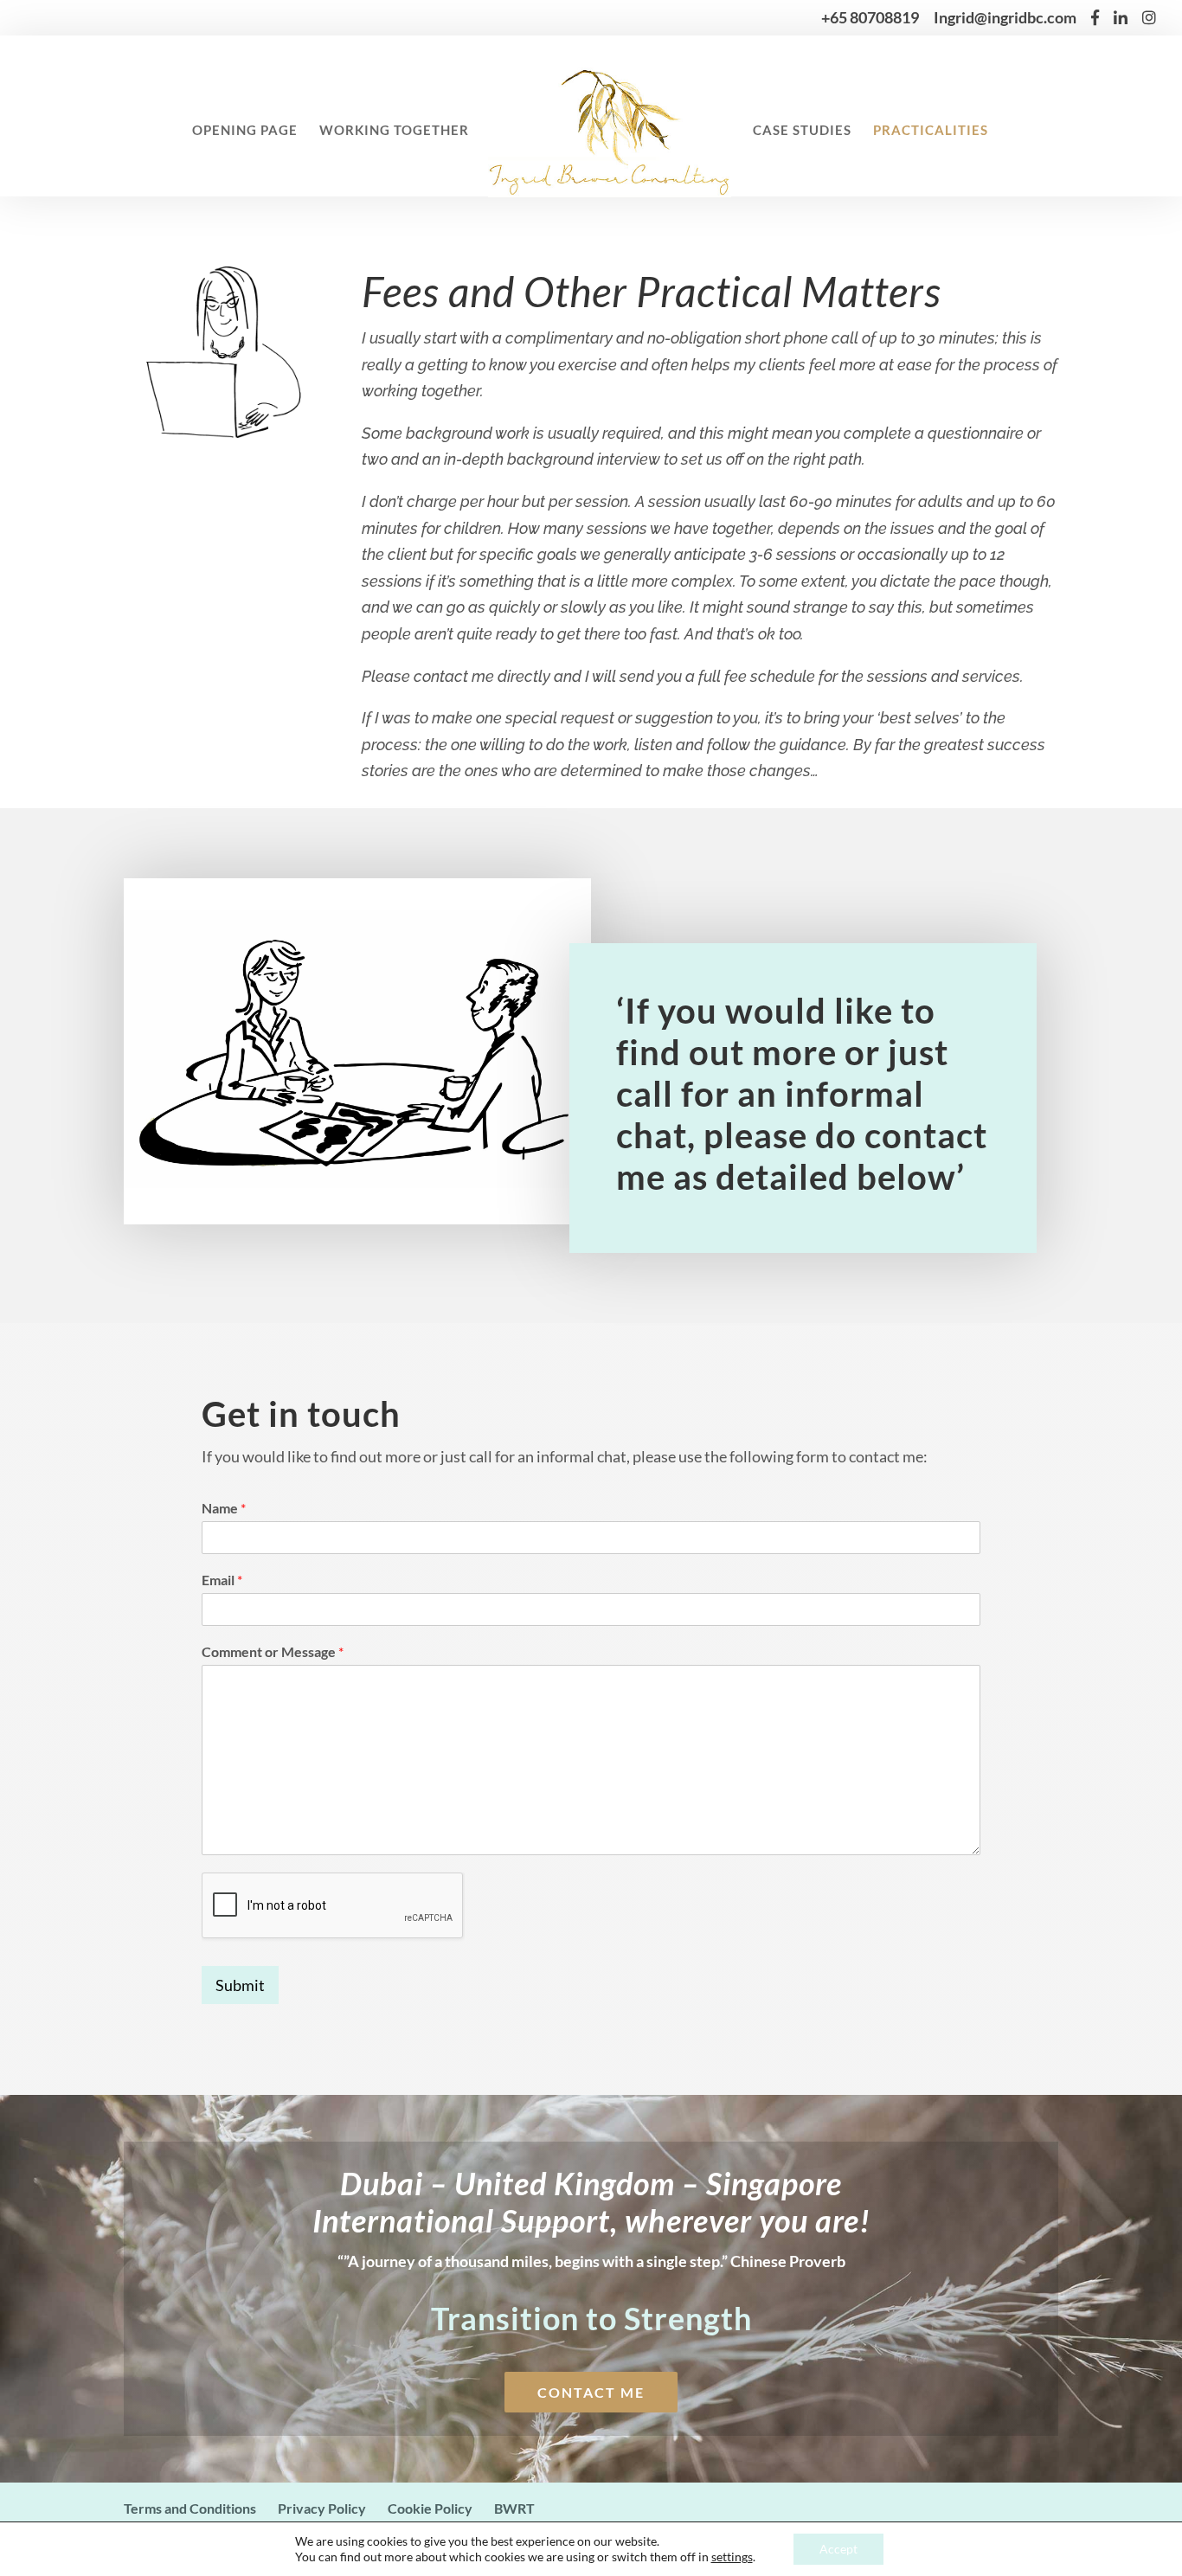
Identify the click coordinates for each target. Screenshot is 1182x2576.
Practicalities (931, 131)
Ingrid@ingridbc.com (1005, 19)
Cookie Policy (430, 2508)
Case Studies (802, 131)
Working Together (394, 131)
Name (224, 1508)
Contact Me (591, 2392)
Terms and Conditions (190, 2508)
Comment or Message (273, 1651)
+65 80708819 (870, 19)
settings (732, 2557)
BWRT (514, 2508)
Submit (240, 1985)
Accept (838, 2549)
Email (222, 1580)
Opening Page (245, 131)
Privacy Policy (322, 2508)
